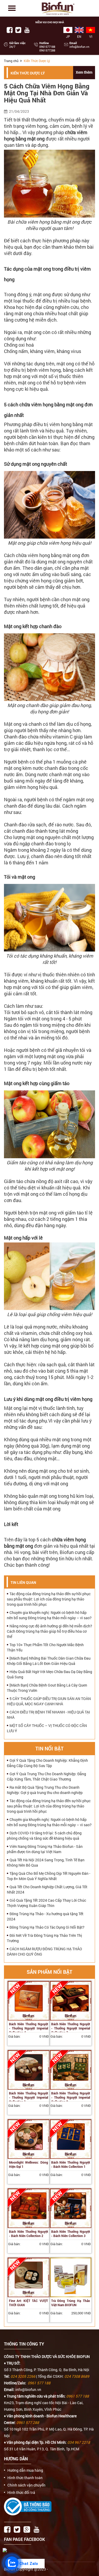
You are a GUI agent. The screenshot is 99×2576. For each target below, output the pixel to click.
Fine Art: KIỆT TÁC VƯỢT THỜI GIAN (29, 2303)
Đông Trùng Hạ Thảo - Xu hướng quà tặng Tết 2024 (45, 1916)
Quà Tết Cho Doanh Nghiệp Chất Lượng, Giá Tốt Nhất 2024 (47, 1889)
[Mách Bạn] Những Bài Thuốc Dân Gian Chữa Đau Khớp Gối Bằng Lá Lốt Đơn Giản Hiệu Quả (49, 1661)
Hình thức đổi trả (21, 2493)
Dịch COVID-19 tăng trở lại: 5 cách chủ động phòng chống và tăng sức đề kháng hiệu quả (44, 1836)
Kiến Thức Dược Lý (28, 73)
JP (68, 36)
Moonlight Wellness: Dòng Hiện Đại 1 (29, 2164)
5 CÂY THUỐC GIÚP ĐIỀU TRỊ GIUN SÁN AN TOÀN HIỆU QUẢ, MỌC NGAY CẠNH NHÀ (49, 1701)
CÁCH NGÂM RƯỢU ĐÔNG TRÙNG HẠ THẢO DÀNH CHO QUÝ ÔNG (44, 1951)
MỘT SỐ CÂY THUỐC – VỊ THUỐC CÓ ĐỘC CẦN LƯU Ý (47, 1728)
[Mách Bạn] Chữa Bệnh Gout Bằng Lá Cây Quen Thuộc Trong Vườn (47, 1688)
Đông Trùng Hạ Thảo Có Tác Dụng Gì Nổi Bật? (47, 1927)
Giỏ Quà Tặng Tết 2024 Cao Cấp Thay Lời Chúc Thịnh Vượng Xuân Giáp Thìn (46, 1903)
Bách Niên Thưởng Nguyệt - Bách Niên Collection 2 (29, 2234)
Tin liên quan (23, 1582)
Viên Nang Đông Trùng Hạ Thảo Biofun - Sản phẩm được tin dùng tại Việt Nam (45, 1849)
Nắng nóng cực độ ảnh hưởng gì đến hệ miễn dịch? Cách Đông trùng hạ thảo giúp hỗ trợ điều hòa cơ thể (49, 1631)
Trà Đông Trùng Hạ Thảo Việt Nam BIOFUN (71, 2303)
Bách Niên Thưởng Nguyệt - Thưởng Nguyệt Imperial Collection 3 (71, 2028)
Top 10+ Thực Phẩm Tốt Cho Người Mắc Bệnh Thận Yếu (45, 1647)
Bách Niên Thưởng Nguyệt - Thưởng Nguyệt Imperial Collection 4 (29, 2028)
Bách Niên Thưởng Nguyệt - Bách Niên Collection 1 (71, 2164)
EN (79, 36)
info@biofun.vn (79, 47)
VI (91, 36)
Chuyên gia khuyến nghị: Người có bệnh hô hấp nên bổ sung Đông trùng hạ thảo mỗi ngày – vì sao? (49, 1615)
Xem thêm (84, 72)
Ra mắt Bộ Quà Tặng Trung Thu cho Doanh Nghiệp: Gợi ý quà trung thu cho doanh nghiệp (45, 1790)
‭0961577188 (47, 47)
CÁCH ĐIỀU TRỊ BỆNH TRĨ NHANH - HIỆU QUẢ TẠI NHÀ (48, 1715)
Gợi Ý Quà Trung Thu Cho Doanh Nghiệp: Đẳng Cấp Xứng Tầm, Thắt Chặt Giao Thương (46, 1776)
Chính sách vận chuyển (26, 2485)
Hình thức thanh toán (25, 2478)
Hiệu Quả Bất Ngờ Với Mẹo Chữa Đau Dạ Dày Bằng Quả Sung (49, 1674)
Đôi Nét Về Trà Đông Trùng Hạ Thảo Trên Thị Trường (44, 1938)
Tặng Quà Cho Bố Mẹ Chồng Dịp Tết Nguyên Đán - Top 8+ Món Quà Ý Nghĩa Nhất (49, 1876)
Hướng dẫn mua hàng (25, 2470)
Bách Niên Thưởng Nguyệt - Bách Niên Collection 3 (71, 2234)
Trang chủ (11, 61)
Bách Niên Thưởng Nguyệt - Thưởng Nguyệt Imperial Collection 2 (71, 2097)
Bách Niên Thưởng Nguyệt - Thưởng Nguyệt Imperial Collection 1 (29, 2097)
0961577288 (47, 50)
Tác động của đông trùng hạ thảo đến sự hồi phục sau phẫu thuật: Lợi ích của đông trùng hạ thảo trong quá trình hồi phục (49, 1599)
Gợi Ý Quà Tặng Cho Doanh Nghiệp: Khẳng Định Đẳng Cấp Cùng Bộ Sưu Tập (47, 1763)
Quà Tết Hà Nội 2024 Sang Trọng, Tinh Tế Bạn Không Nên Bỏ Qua (46, 1862)
